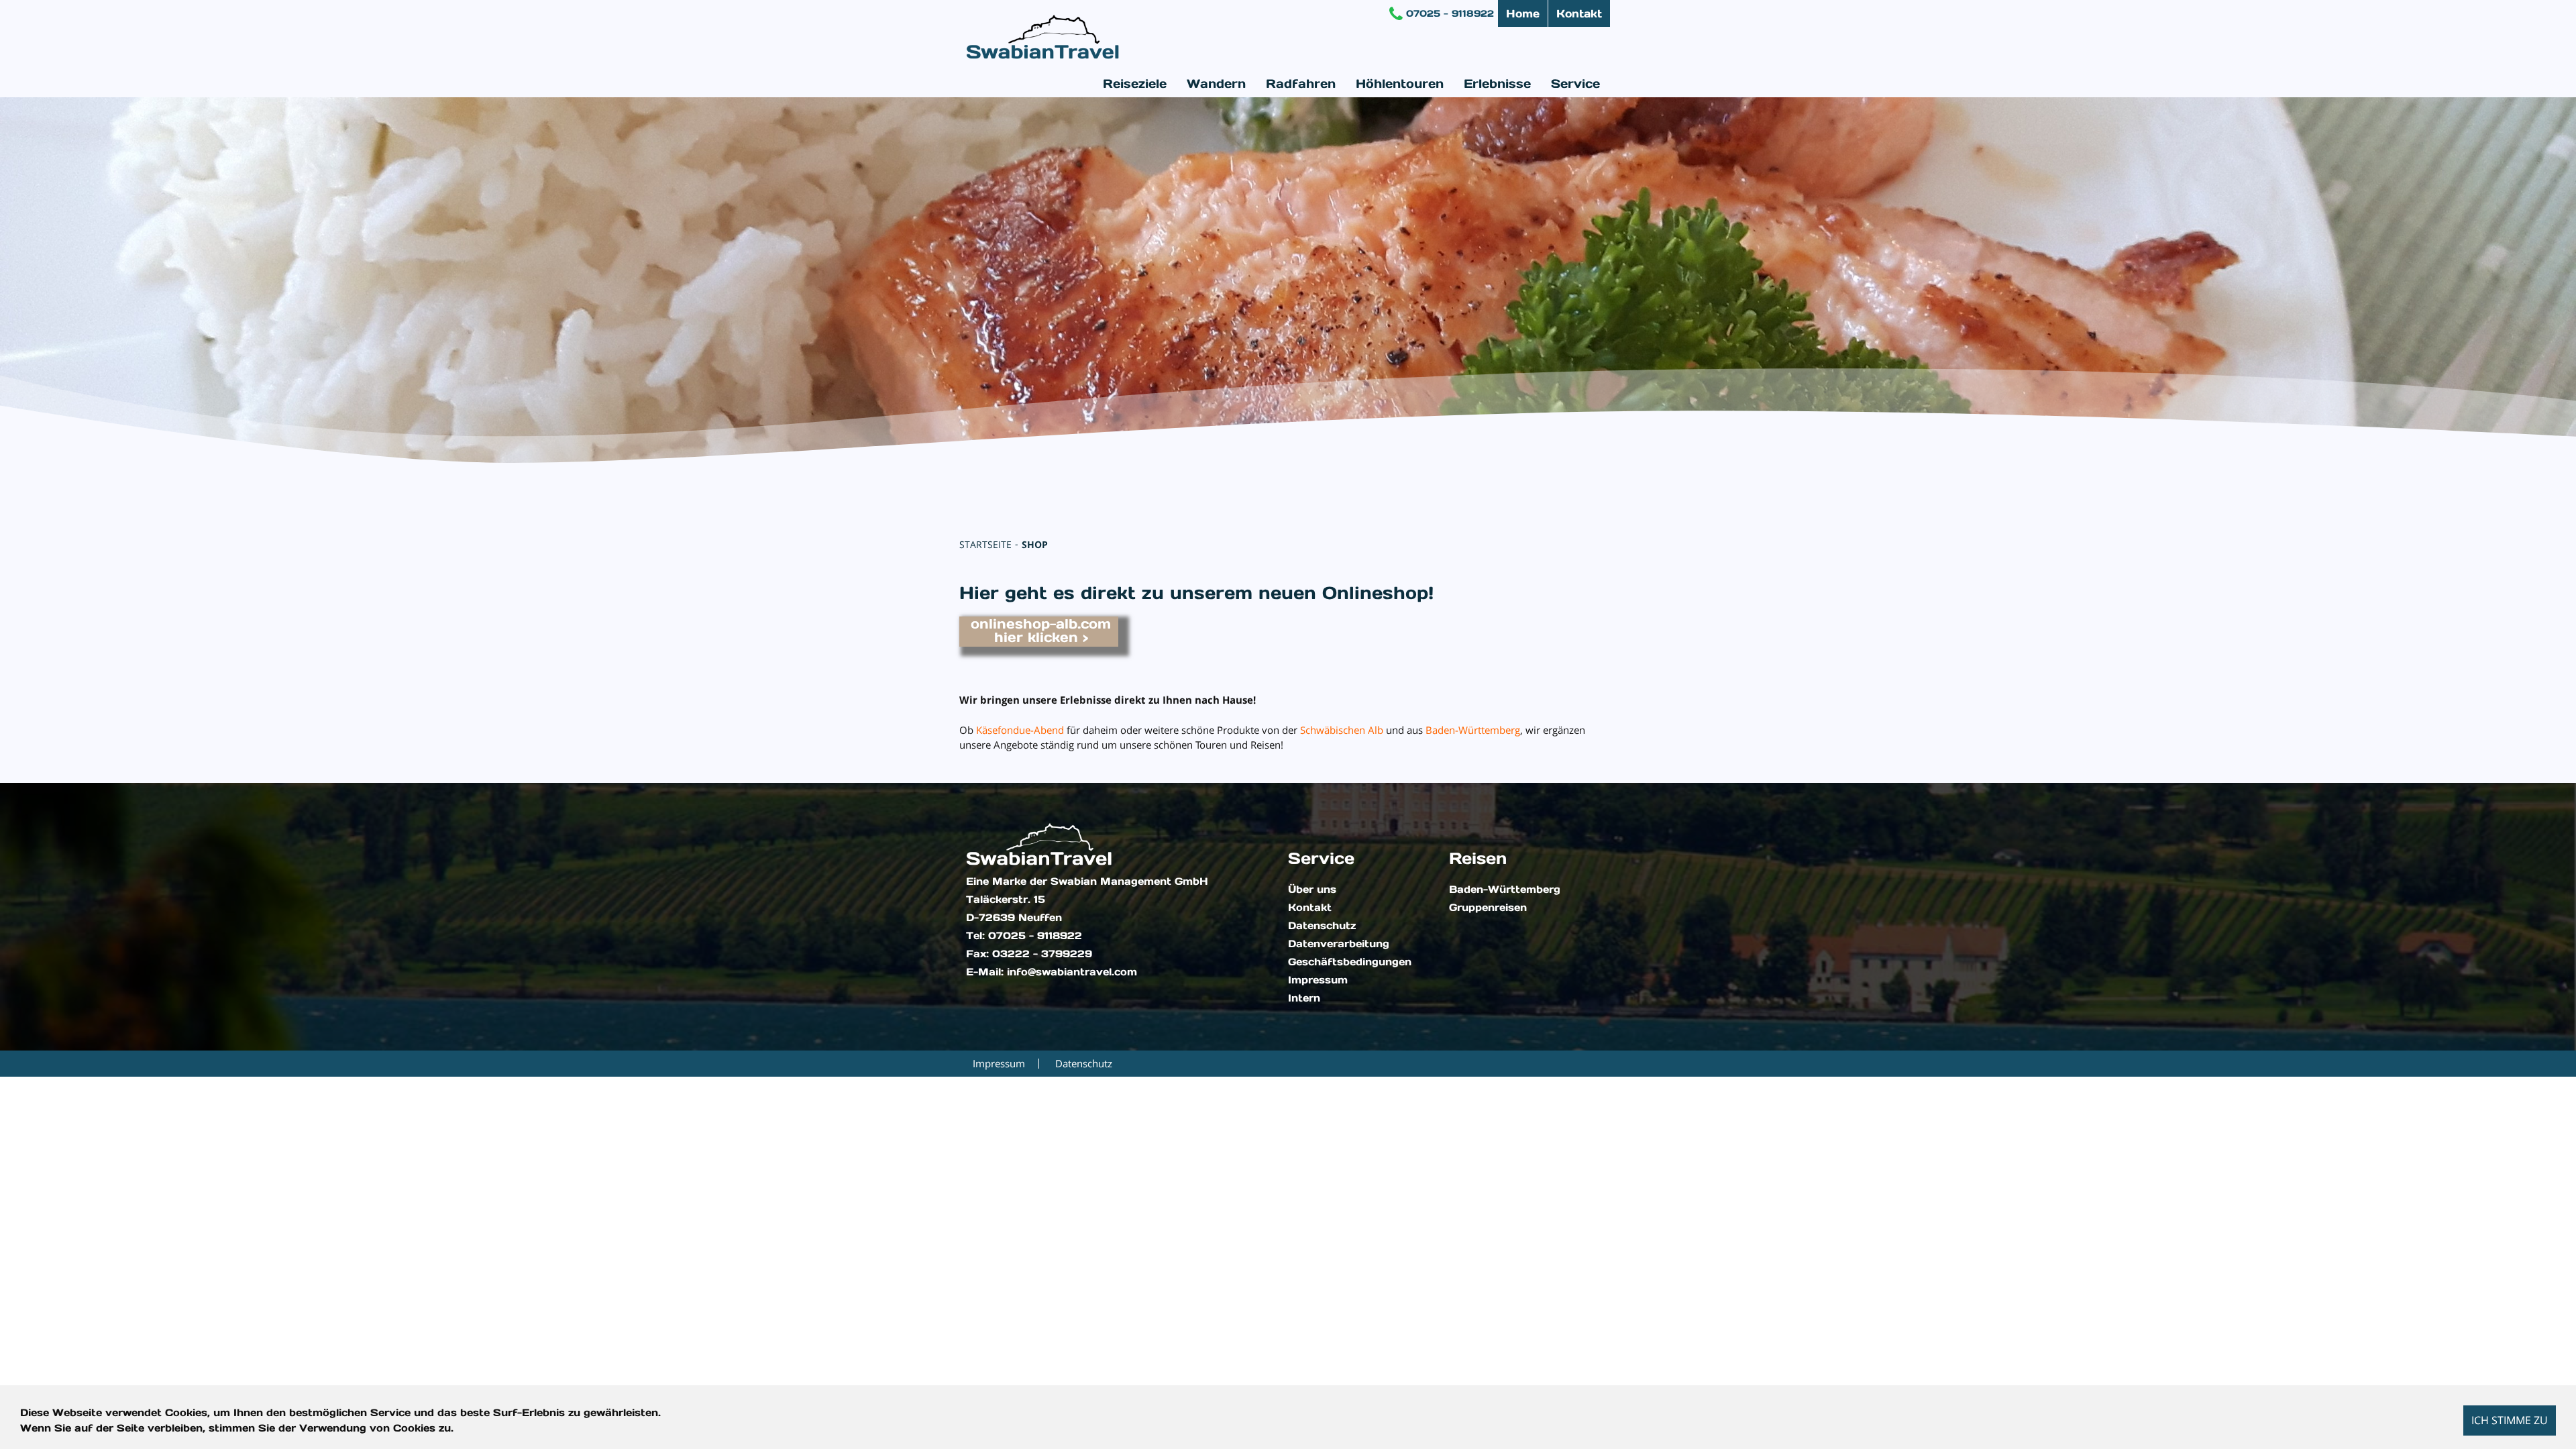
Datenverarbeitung (1339, 944)
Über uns (1312, 890)
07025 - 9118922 (1450, 13)
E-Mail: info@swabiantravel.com (1052, 972)
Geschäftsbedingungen (1350, 962)
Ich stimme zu (2510, 1420)
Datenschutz (1322, 926)
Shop (1035, 544)
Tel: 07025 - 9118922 (1024, 936)
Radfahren (1301, 84)
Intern (1304, 998)
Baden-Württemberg (1505, 890)
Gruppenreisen (1488, 908)
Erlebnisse (1497, 84)
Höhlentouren (1400, 84)
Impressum (1318, 980)
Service (1575, 84)
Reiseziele (1135, 84)
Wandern (1216, 84)
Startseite (985, 544)
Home (1523, 13)
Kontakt (1579, 13)
